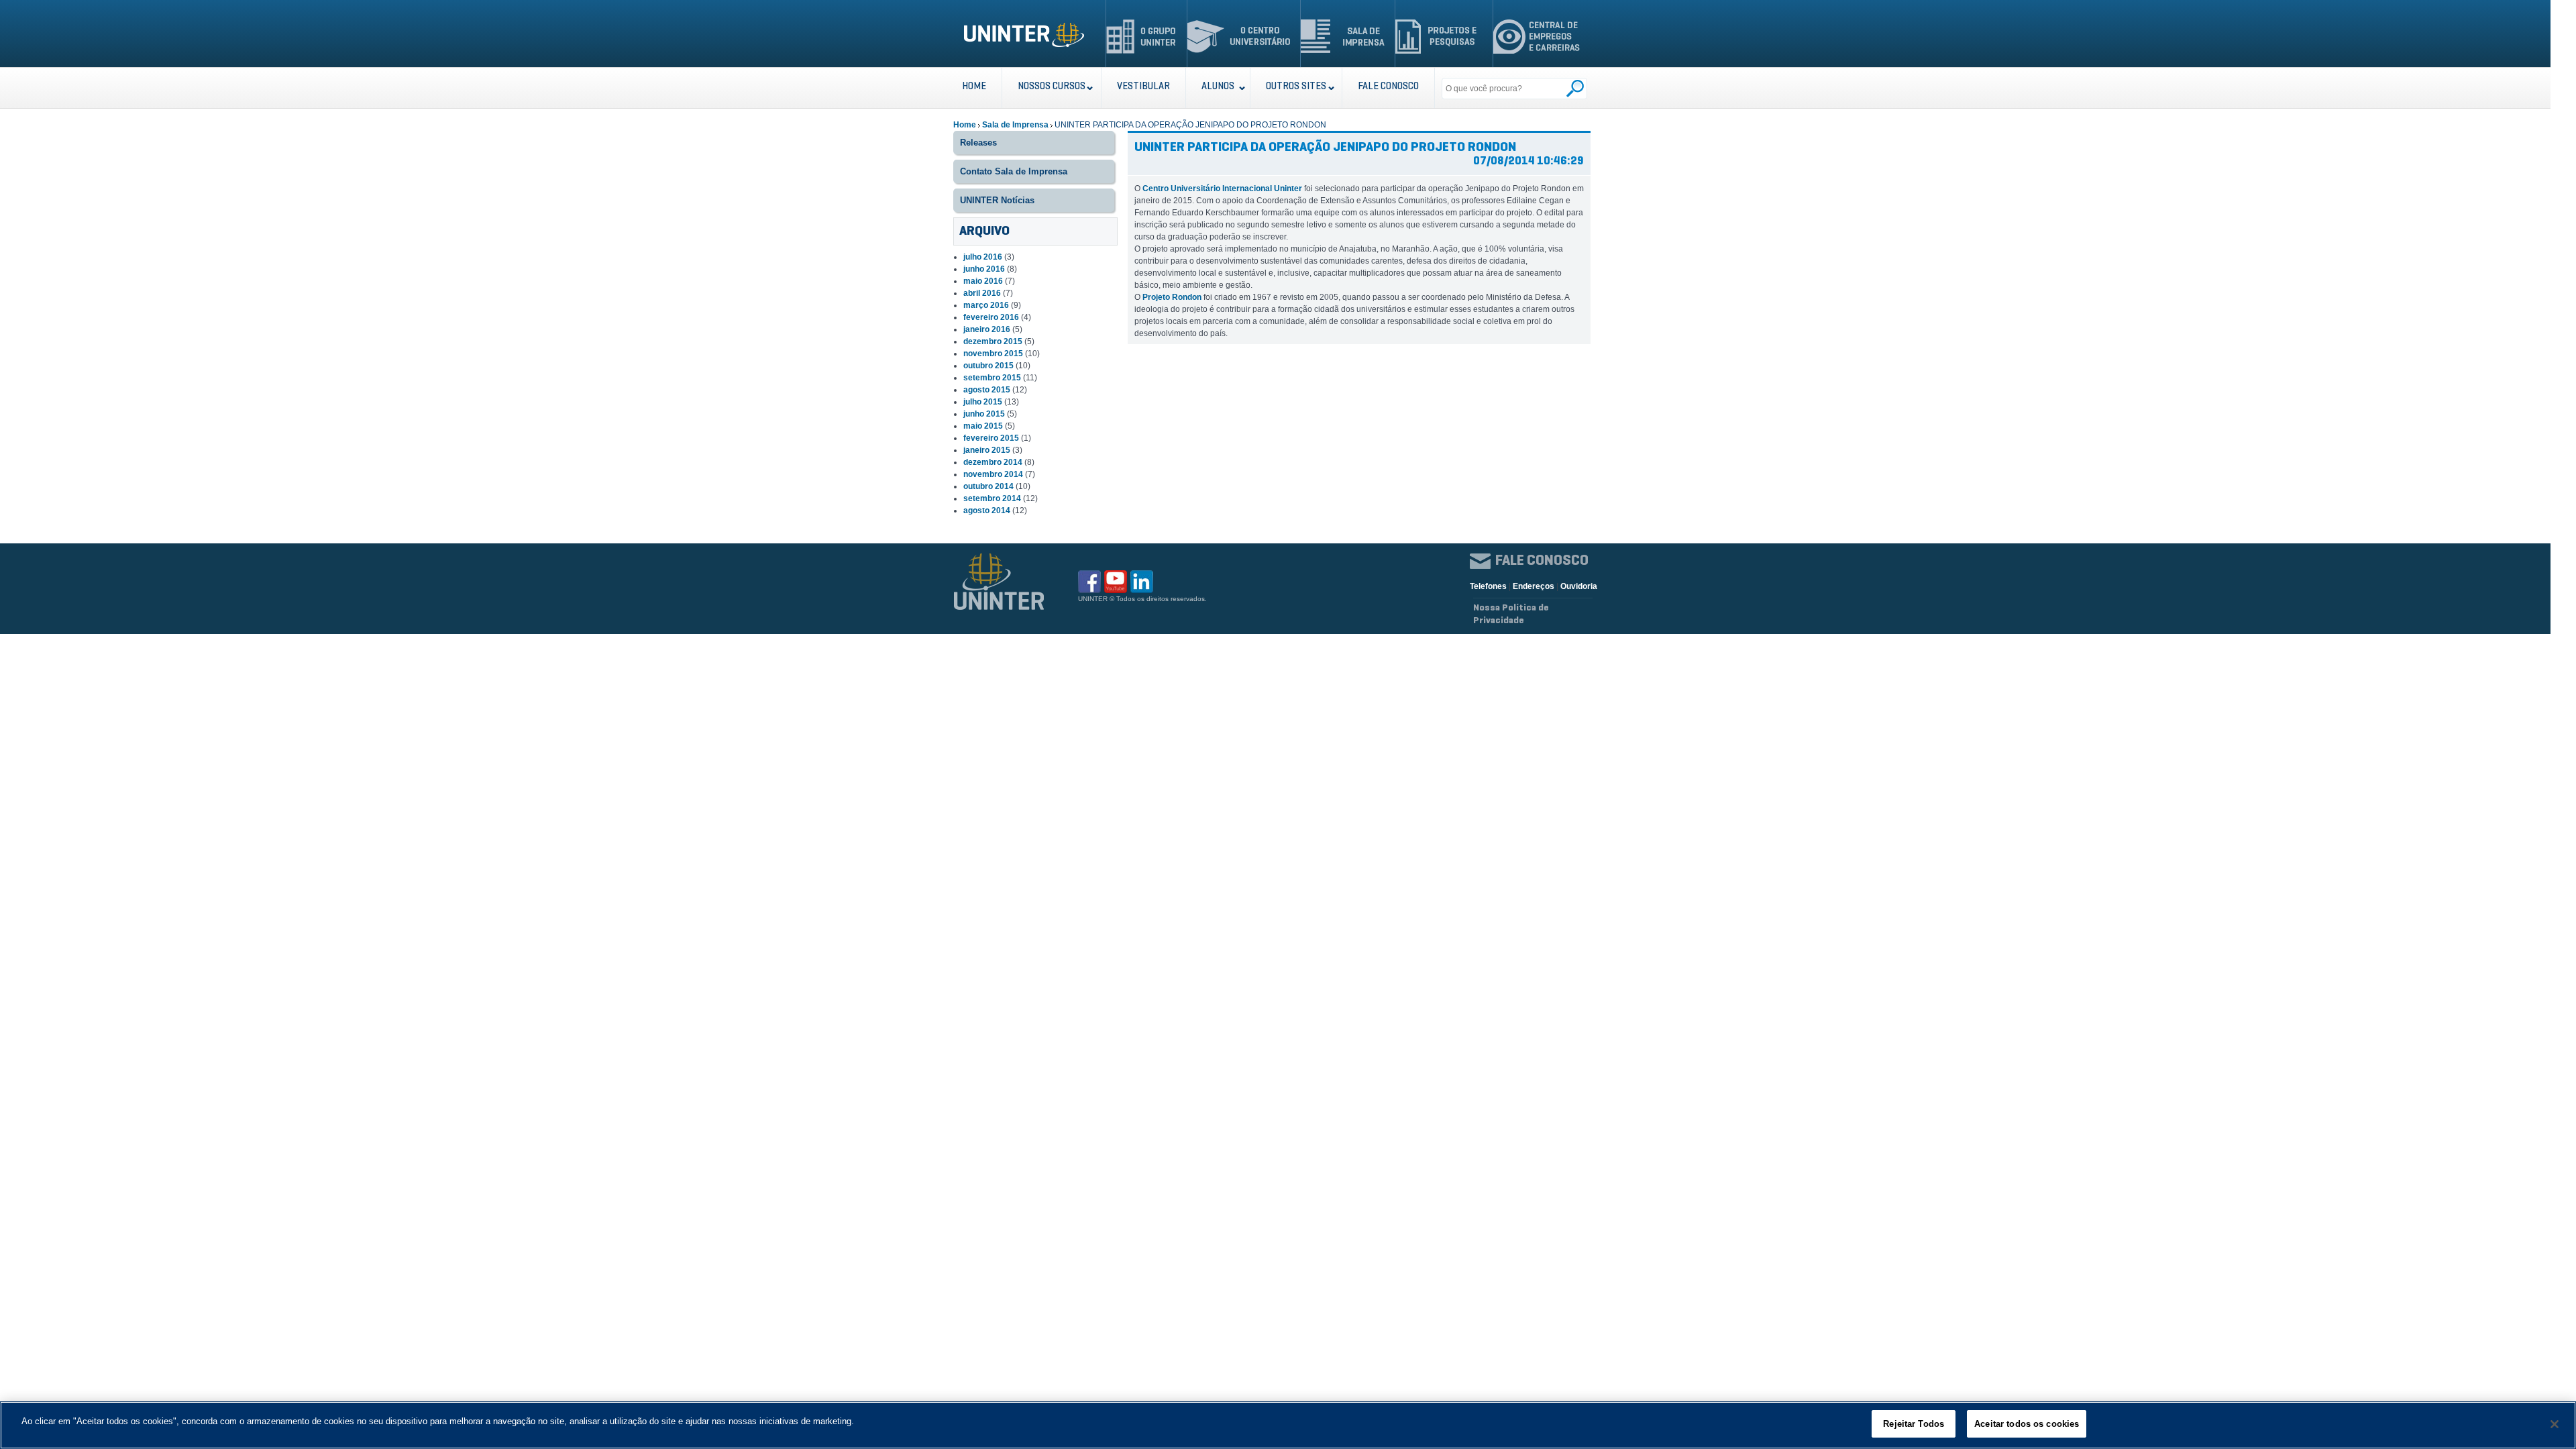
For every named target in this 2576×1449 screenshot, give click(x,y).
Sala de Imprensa (1015, 125)
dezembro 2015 (993, 341)
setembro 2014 (992, 498)
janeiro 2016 (987, 329)
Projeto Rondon (1172, 297)
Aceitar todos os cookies (2027, 1424)
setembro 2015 (992, 378)
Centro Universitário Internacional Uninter (1222, 189)
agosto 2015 (987, 390)
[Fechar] (2555, 1424)
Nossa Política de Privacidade (1511, 614)
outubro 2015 (988, 366)
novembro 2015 (993, 354)
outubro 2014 (988, 486)
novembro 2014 (993, 474)
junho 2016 (984, 269)
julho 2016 (983, 257)
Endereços (1534, 586)
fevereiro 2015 (991, 438)
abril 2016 (982, 293)
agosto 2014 (987, 511)
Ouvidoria (1579, 586)
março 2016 (986, 305)
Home (965, 125)
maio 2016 (983, 281)
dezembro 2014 (993, 462)
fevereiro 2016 (991, 317)
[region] (1288, 1425)
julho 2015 (983, 402)
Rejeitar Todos (1914, 1424)
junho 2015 (984, 414)
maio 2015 (983, 426)
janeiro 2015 (987, 450)
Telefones (1488, 586)
